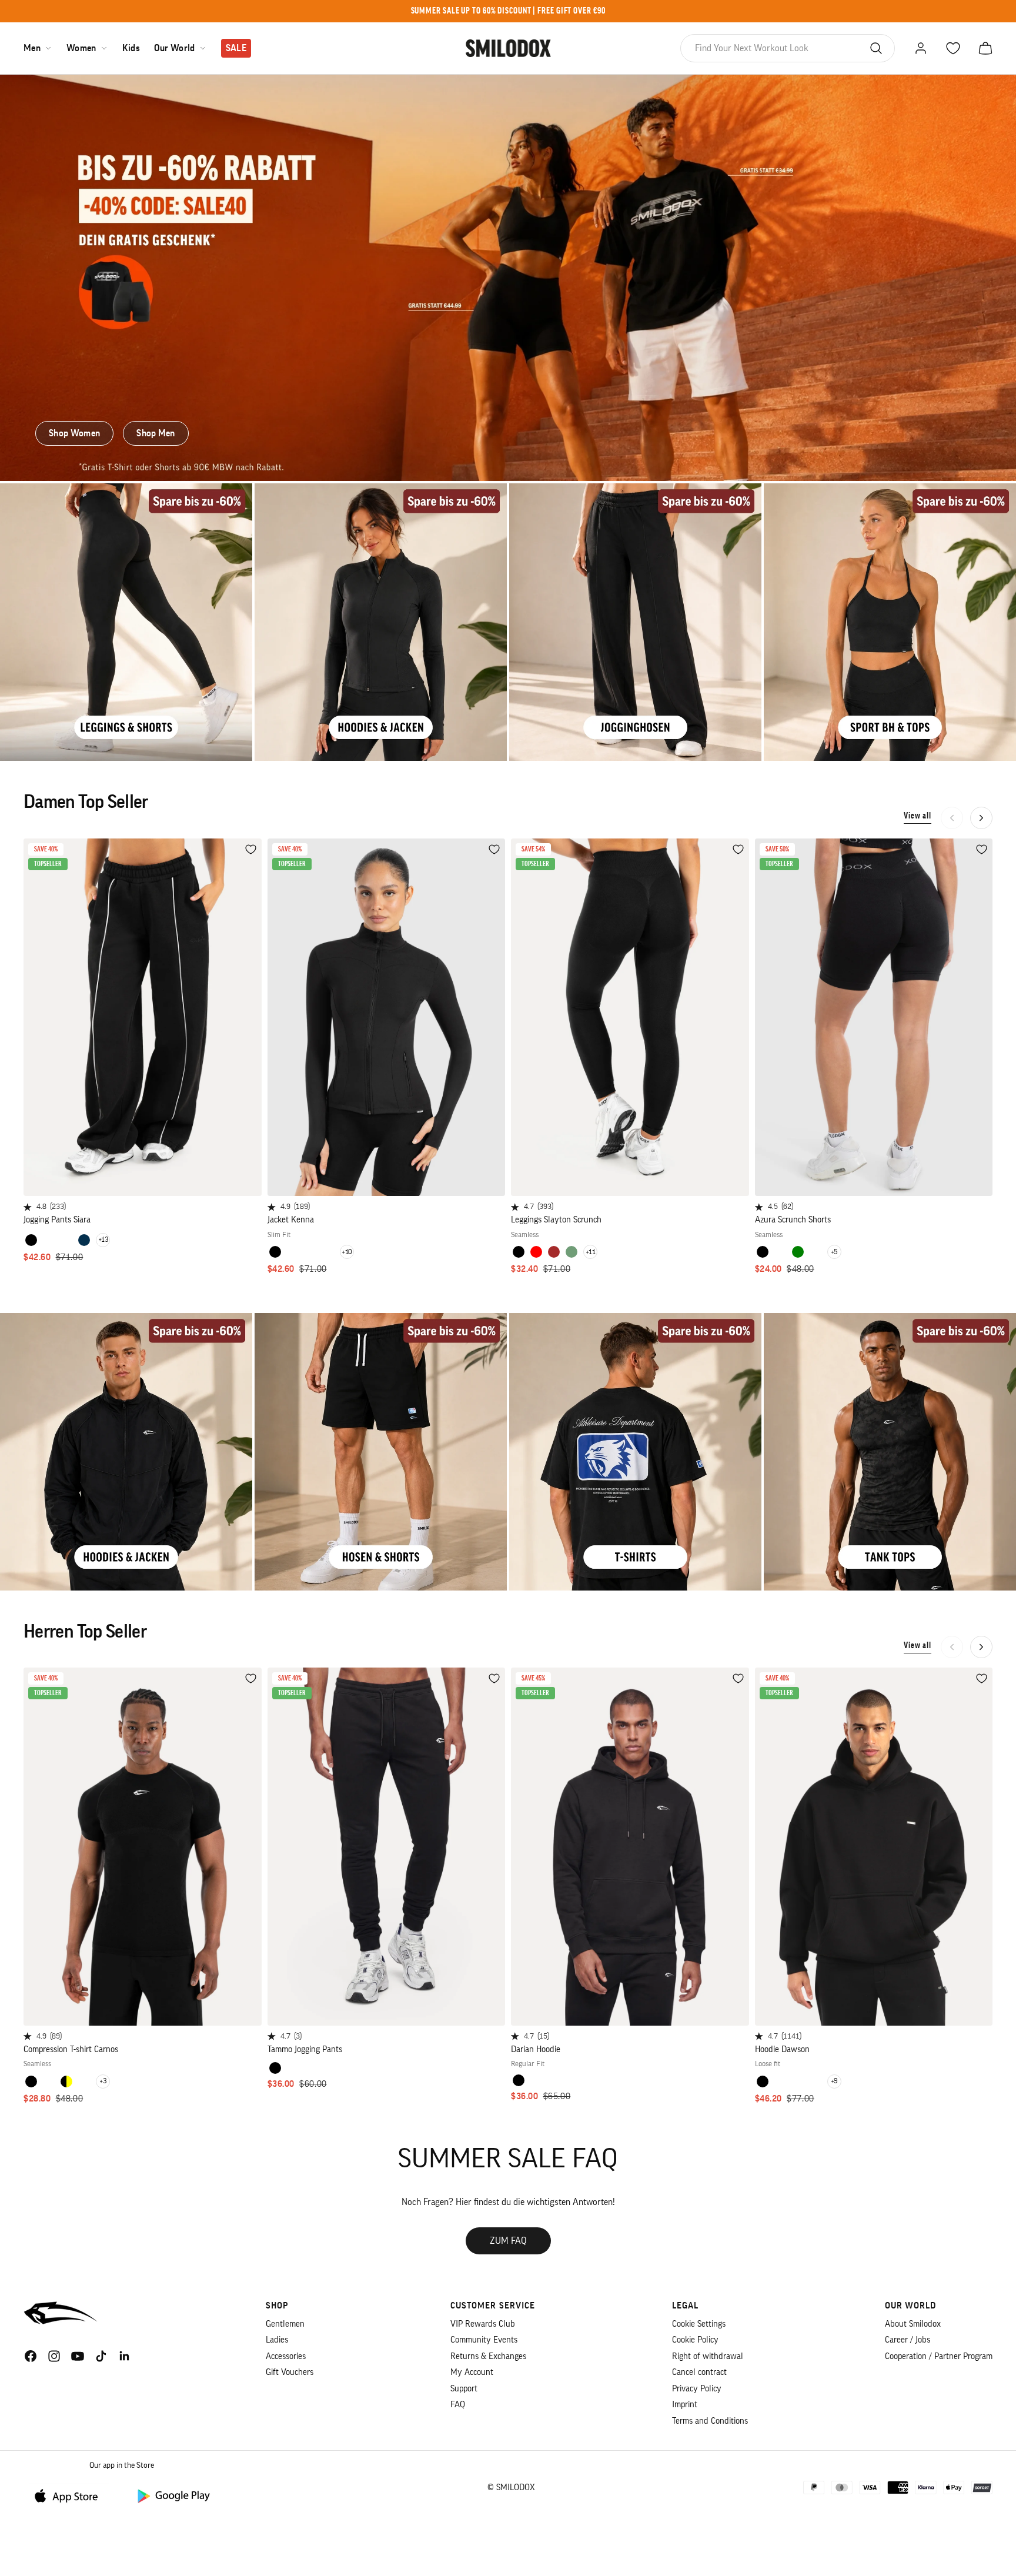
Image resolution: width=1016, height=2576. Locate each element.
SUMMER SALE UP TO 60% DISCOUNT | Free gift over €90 (508, 11)
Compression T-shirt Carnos (71, 2049)
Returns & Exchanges (488, 2356)
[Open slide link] (508, 278)
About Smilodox (913, 2324)
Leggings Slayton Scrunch (556, 1220)
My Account (472, 2372)
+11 (591, 1252)
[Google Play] (173, 2495)
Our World (175, 48)
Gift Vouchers (290, 2372)
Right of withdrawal (708, 2356)
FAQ (458, 2405)
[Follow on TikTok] (101, 2356)
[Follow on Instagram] (54, 2356)
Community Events (484, 2340)
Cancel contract (699, 2372)
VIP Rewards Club (483, 2324)
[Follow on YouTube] (78, 2356)
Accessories (286, 2356)
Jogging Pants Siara (57, 1220)
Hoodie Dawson (782, 2049)
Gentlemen (285, 2324)
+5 (834, 1252)
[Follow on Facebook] (31, 2356)
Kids (131, 48)
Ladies (277, 2340)
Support (464, 2389)
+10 (347, 1252)
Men (32, 48)
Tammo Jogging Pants (305, 2049)
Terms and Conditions (710, 2421)
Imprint (685, 2405)
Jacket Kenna (291, 1220)
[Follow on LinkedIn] (125, 2356)
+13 (103, 1239)
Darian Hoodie (536, 2049)
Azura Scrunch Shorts (793, 1220)
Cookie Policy (695, 2340)
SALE (236, 48)
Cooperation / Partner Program (939, 2356)
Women (81, 48)
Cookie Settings (699, 2324)
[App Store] (71, 2495)
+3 (103, 2081)
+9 (834, 2081)
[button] (981, 818)
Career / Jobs (908, 2340)
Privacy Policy (697, 2389)
